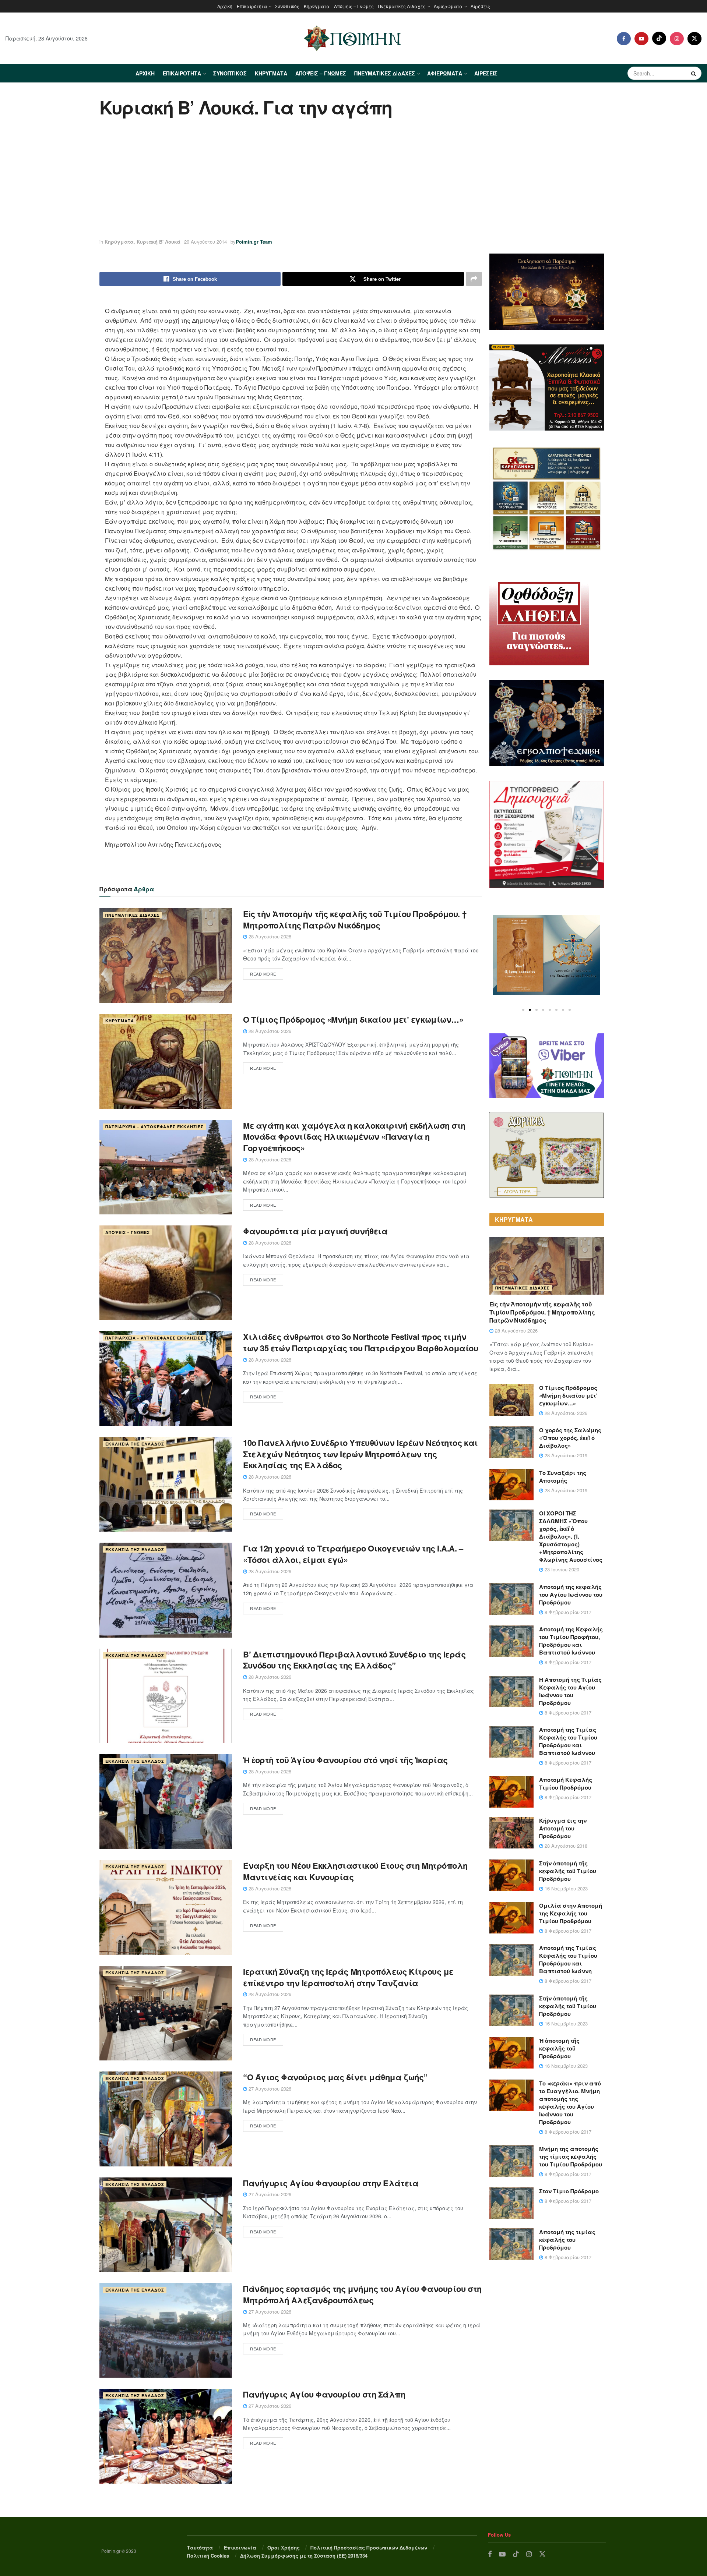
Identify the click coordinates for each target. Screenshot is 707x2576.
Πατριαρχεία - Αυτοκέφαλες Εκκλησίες (154, 1127)
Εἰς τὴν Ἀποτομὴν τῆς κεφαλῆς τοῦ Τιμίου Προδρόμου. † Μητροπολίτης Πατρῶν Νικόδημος (355, 919)
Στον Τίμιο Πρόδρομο (569, 2191)
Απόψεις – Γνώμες (354, 6)
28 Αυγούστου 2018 (565, 1846)
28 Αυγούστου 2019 (565, 1455)
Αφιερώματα (448, 6)
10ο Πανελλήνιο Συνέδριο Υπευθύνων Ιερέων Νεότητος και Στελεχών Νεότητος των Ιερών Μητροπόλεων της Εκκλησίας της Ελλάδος (360, 1454)
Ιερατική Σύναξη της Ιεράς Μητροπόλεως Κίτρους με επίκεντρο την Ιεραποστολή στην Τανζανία (348, 1977)
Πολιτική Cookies (208, 2556)
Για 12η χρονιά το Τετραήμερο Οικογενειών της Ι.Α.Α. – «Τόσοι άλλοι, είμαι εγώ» (353, 1554)
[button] (523, 1010)
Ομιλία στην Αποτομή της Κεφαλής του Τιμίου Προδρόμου (571, 1913)
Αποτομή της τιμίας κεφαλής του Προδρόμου (567, 2240)
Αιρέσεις (480, 6)
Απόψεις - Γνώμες (128, 1232)
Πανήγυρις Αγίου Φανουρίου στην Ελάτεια (331, 2183)
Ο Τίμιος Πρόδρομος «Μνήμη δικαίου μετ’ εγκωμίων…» (353, 1019)
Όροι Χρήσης (284, 2547)
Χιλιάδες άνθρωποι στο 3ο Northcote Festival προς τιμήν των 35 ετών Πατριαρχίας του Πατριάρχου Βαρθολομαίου (361, 1342)
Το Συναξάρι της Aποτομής (563, 1477)
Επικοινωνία (240, 2547)
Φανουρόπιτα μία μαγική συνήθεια (315, 1231)
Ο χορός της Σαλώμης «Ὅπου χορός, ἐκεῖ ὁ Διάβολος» (570, 1438)
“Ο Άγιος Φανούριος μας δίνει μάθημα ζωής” (335, 2077)
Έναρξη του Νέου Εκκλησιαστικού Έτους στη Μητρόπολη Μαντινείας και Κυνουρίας (355, 1871)
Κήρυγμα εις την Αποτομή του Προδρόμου (563, 1828)
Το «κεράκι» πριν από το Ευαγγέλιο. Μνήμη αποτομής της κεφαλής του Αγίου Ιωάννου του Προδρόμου (570, 2103)
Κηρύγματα (317, 6)
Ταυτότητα (200, 2547)
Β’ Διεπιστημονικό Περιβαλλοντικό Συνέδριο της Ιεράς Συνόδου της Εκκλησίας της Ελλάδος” (354, 1660)
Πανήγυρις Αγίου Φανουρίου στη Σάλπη (324, 2394)
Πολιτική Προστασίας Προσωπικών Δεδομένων (369, 2547)
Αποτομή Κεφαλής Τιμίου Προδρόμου (566, 1784)
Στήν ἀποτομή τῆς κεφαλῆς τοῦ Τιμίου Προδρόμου (568, 1871)
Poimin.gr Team (254, 242)
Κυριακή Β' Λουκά (159, 242)
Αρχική (225, 6)
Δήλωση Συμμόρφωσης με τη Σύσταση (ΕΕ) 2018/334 (304, 2556)
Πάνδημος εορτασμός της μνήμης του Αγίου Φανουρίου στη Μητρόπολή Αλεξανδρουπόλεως (362, 2294)
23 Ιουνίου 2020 (561, 1569)
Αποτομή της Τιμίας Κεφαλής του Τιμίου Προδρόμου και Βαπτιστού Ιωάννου (568, 1741)
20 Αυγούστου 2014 (205, 242)
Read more (263, 974)
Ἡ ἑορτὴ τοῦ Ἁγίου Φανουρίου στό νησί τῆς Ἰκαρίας (345, 1760)
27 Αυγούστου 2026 (269, 2089)
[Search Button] (694, 73)
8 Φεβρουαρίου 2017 (567, 1612)
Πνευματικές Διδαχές (402, 6)
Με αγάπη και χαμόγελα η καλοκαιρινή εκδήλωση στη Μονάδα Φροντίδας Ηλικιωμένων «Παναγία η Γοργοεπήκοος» (354, 1137)
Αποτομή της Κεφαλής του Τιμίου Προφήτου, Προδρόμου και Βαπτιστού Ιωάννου (571, 1641)
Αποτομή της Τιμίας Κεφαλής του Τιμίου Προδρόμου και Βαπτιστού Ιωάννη (568, 1959)
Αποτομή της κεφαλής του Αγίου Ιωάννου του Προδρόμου (571, 1595)
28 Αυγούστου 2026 (269, 936)
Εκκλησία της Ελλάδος (135, 1444)
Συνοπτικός (287, 6)
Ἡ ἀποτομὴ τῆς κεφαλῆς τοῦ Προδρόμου (559, 2048)
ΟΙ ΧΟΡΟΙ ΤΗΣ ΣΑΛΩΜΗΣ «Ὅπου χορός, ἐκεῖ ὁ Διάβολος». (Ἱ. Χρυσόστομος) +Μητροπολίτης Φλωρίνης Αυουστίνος (571, 1536)
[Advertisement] (353, 179)
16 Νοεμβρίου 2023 (565, 1888)
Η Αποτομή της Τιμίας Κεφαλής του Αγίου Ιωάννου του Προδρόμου (570, 1691)
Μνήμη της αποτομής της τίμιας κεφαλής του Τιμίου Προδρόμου (571, 2156)
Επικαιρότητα (252, 6)
